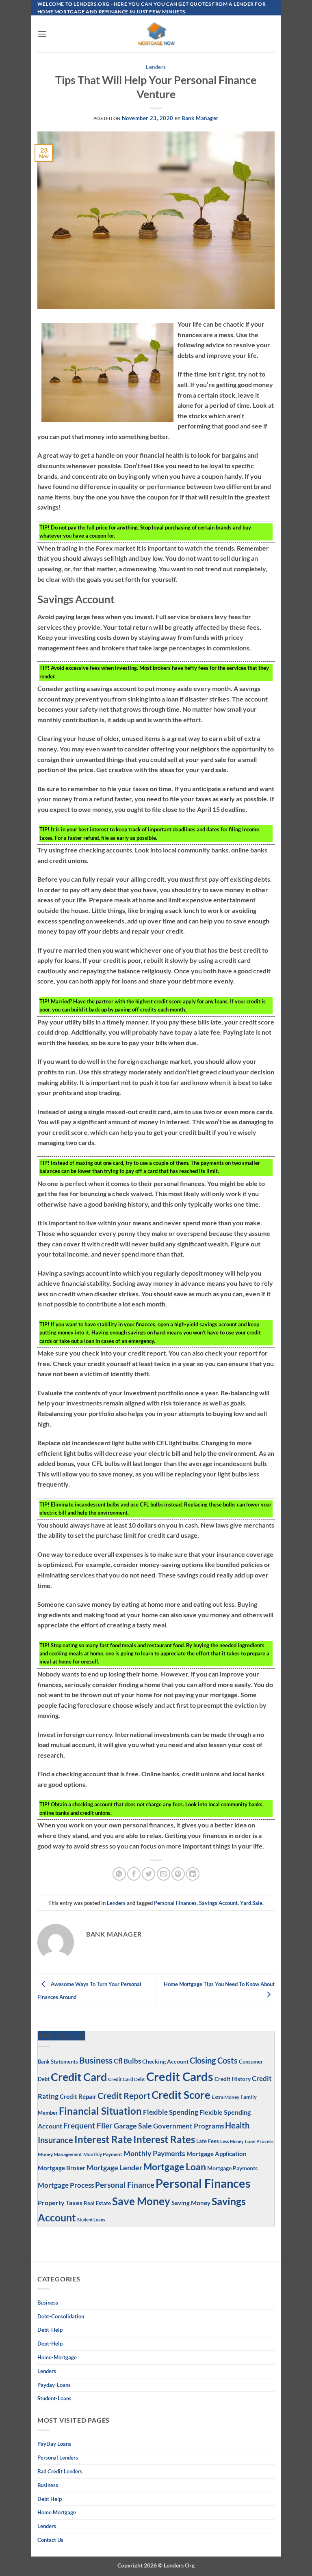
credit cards (180, 2076)
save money (141, 2201)
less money (232, 2141)
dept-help (50, 2344)
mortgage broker (62, 2168)
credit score (181, 2095)
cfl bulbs (127, 2061)
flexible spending (171, 2112)
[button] (42, 34)
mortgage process (66, 2185)
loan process (259, 2141)
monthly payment (103, 2154)
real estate (97, 2203)
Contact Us (50, 2540)
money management (60, 2154)
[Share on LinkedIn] (193, 1874)
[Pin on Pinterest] (178, 1874)
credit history (233, 2079)
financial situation (100, 2111)
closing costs (214, 2060)
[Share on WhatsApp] (119, 1874)
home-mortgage (57, 2357)
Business (96, 2060)
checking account (165, 2061)
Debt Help (50, 2499)
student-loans (54, 2398)
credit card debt (127, 2079)
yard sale (251, 1903)
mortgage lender (114, 2168)
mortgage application (217, 2154)
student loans (91, 2220)
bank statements (58, 2062)
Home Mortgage (57, 2512)
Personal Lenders (58, 2458)
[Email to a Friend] (164, 1874)
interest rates (164, 2139)
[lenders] (156, 34)
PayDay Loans (54, 2444)
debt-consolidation (61, 2316)
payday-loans (54, 2385)
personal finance (125, 2185)
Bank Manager (200, 118)
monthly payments (154, 2153)
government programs (188, 2126)
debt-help (50, 2330)
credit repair (78, 2096)
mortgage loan (175, 2167)
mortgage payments (232, 2168)
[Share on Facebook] (134, 1874)
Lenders (156, 67)
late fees (208, 2141)
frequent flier (88, 2125)
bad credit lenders (60, 2471)
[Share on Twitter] (148, 1874)
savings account (218, 1903)
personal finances (175, 1903)
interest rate (103, 2139)
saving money (191, 2203)
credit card (79, 2077)
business (48, 2485)
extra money (225, 2097)
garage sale (133, 2126)
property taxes (60, 2203)
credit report (124, 2096)
